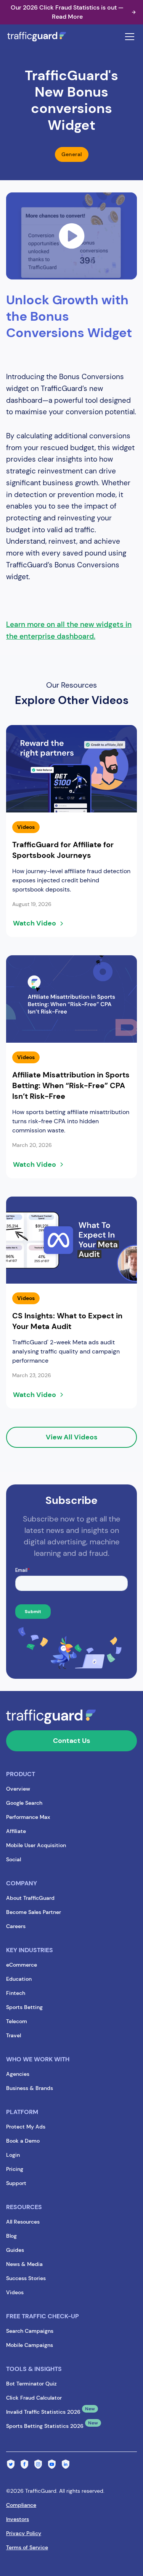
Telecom (17, 2021)
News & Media (24, 2264)
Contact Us (71, 1741)
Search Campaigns (30, 2331)
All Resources (23, 2222)
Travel (14, 2035)
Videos (15, 2292)
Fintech (16, 1993)
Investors (18, 2519)
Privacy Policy (24, 2533)
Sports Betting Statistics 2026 (45, 2426)
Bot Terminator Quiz (31, 2384)
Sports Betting (24, 2007)
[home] (44, 37)
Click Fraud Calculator (34, 2398)
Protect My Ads (26, 2127)
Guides (15, 2250)
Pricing (15, 2169)
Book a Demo (23, 2141)
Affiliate (16, 1831)
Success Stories (26, 2278)
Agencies (18, 2074)
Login (13, 2155)
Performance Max (28, 1817)
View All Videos (71, 1437)
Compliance (21, 2505)
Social (14, 1859)
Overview (18, 1789)
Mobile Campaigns (30, 2345)
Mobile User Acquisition (36, 1845)
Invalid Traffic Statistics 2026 (43, 2412)
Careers (16, 1926)
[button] (128, 37)
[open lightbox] (71, 236)
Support (16, 2183)
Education (19, 1979)
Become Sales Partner (34, 1912)
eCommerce (22, 1965)
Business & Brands (30, 2088)
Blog (11, 2236)
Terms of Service (27, 2547)
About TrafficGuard (30, 1898)
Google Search (24, 1803)
